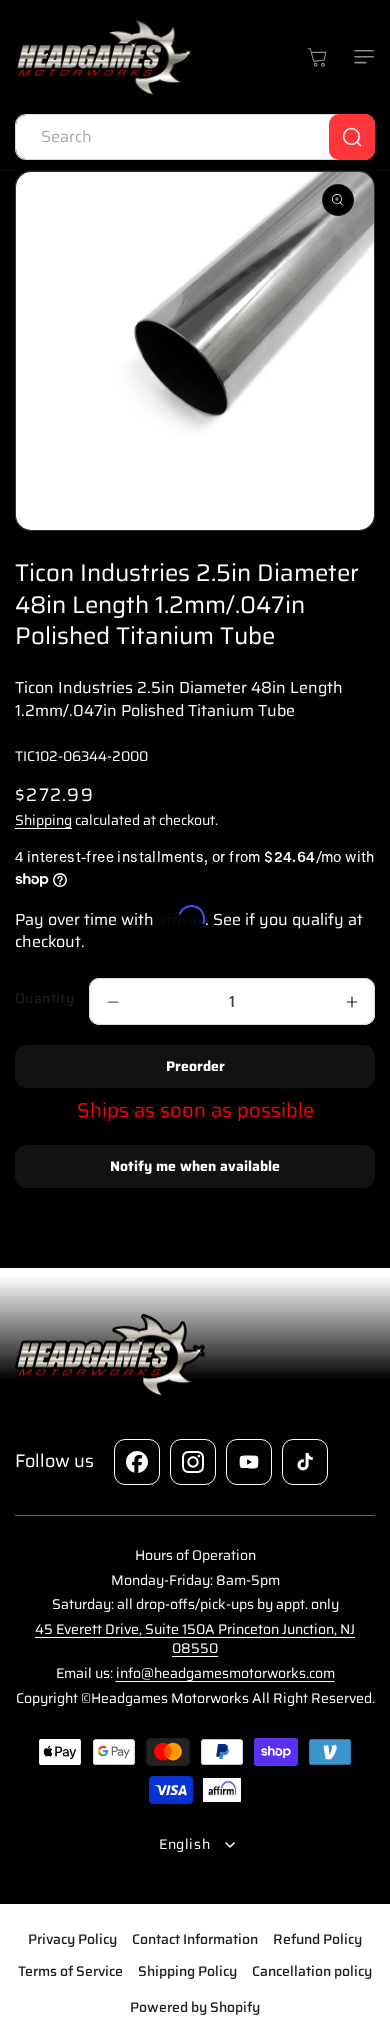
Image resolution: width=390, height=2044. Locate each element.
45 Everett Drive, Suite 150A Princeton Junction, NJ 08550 (195, 1639)
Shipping (43, 820)
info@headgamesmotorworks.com (225, 1673)
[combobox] (195, 137)
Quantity (44, 998)
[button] (360, 57)
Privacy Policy (72, 1939)
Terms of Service (70, 1971)
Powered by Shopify (195, 2007)
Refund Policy (317, 1939)
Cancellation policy (312, 1971)
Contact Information (195, 1939)
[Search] (352, 137)
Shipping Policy (187, 1971)
